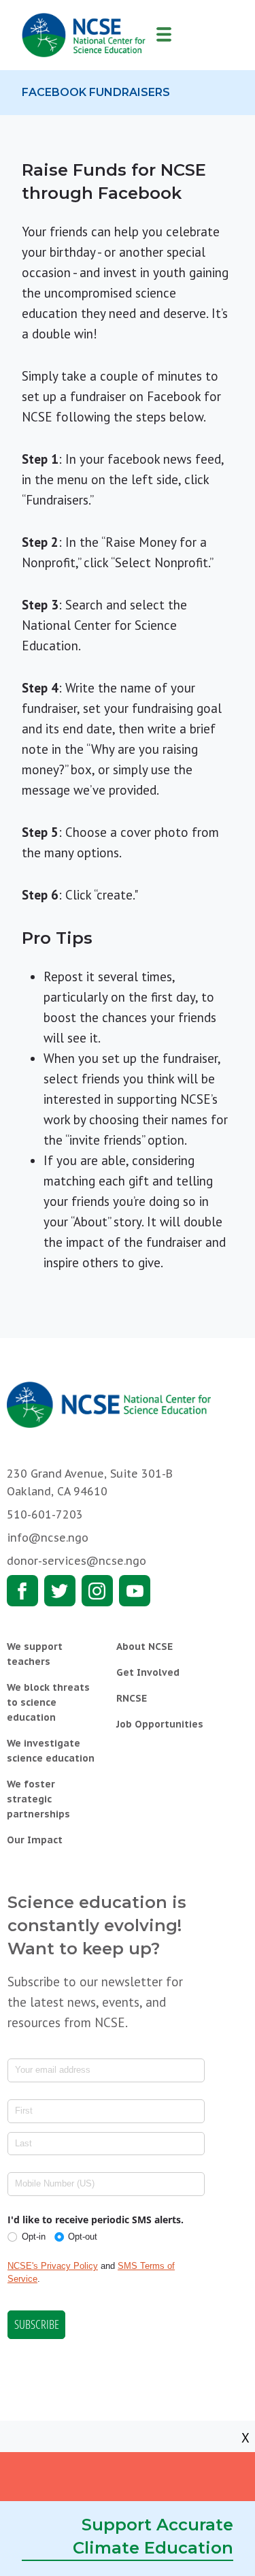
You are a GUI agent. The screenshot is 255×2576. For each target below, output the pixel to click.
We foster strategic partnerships (38, 1799)
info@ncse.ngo (48, 1538)
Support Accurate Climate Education (153, 2536)
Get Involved (148, 1672)
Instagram (97, 1591)
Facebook (22, 1591)
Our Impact (35, 1840)
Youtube (135, 1591)
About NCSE (144, 1647)
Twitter (60, 1591)
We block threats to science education (48, 1702)
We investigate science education (51, 1751)
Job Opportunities (160, 1724)
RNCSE (132, 1698)
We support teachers (35, 1654)
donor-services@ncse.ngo (76, 1561)
